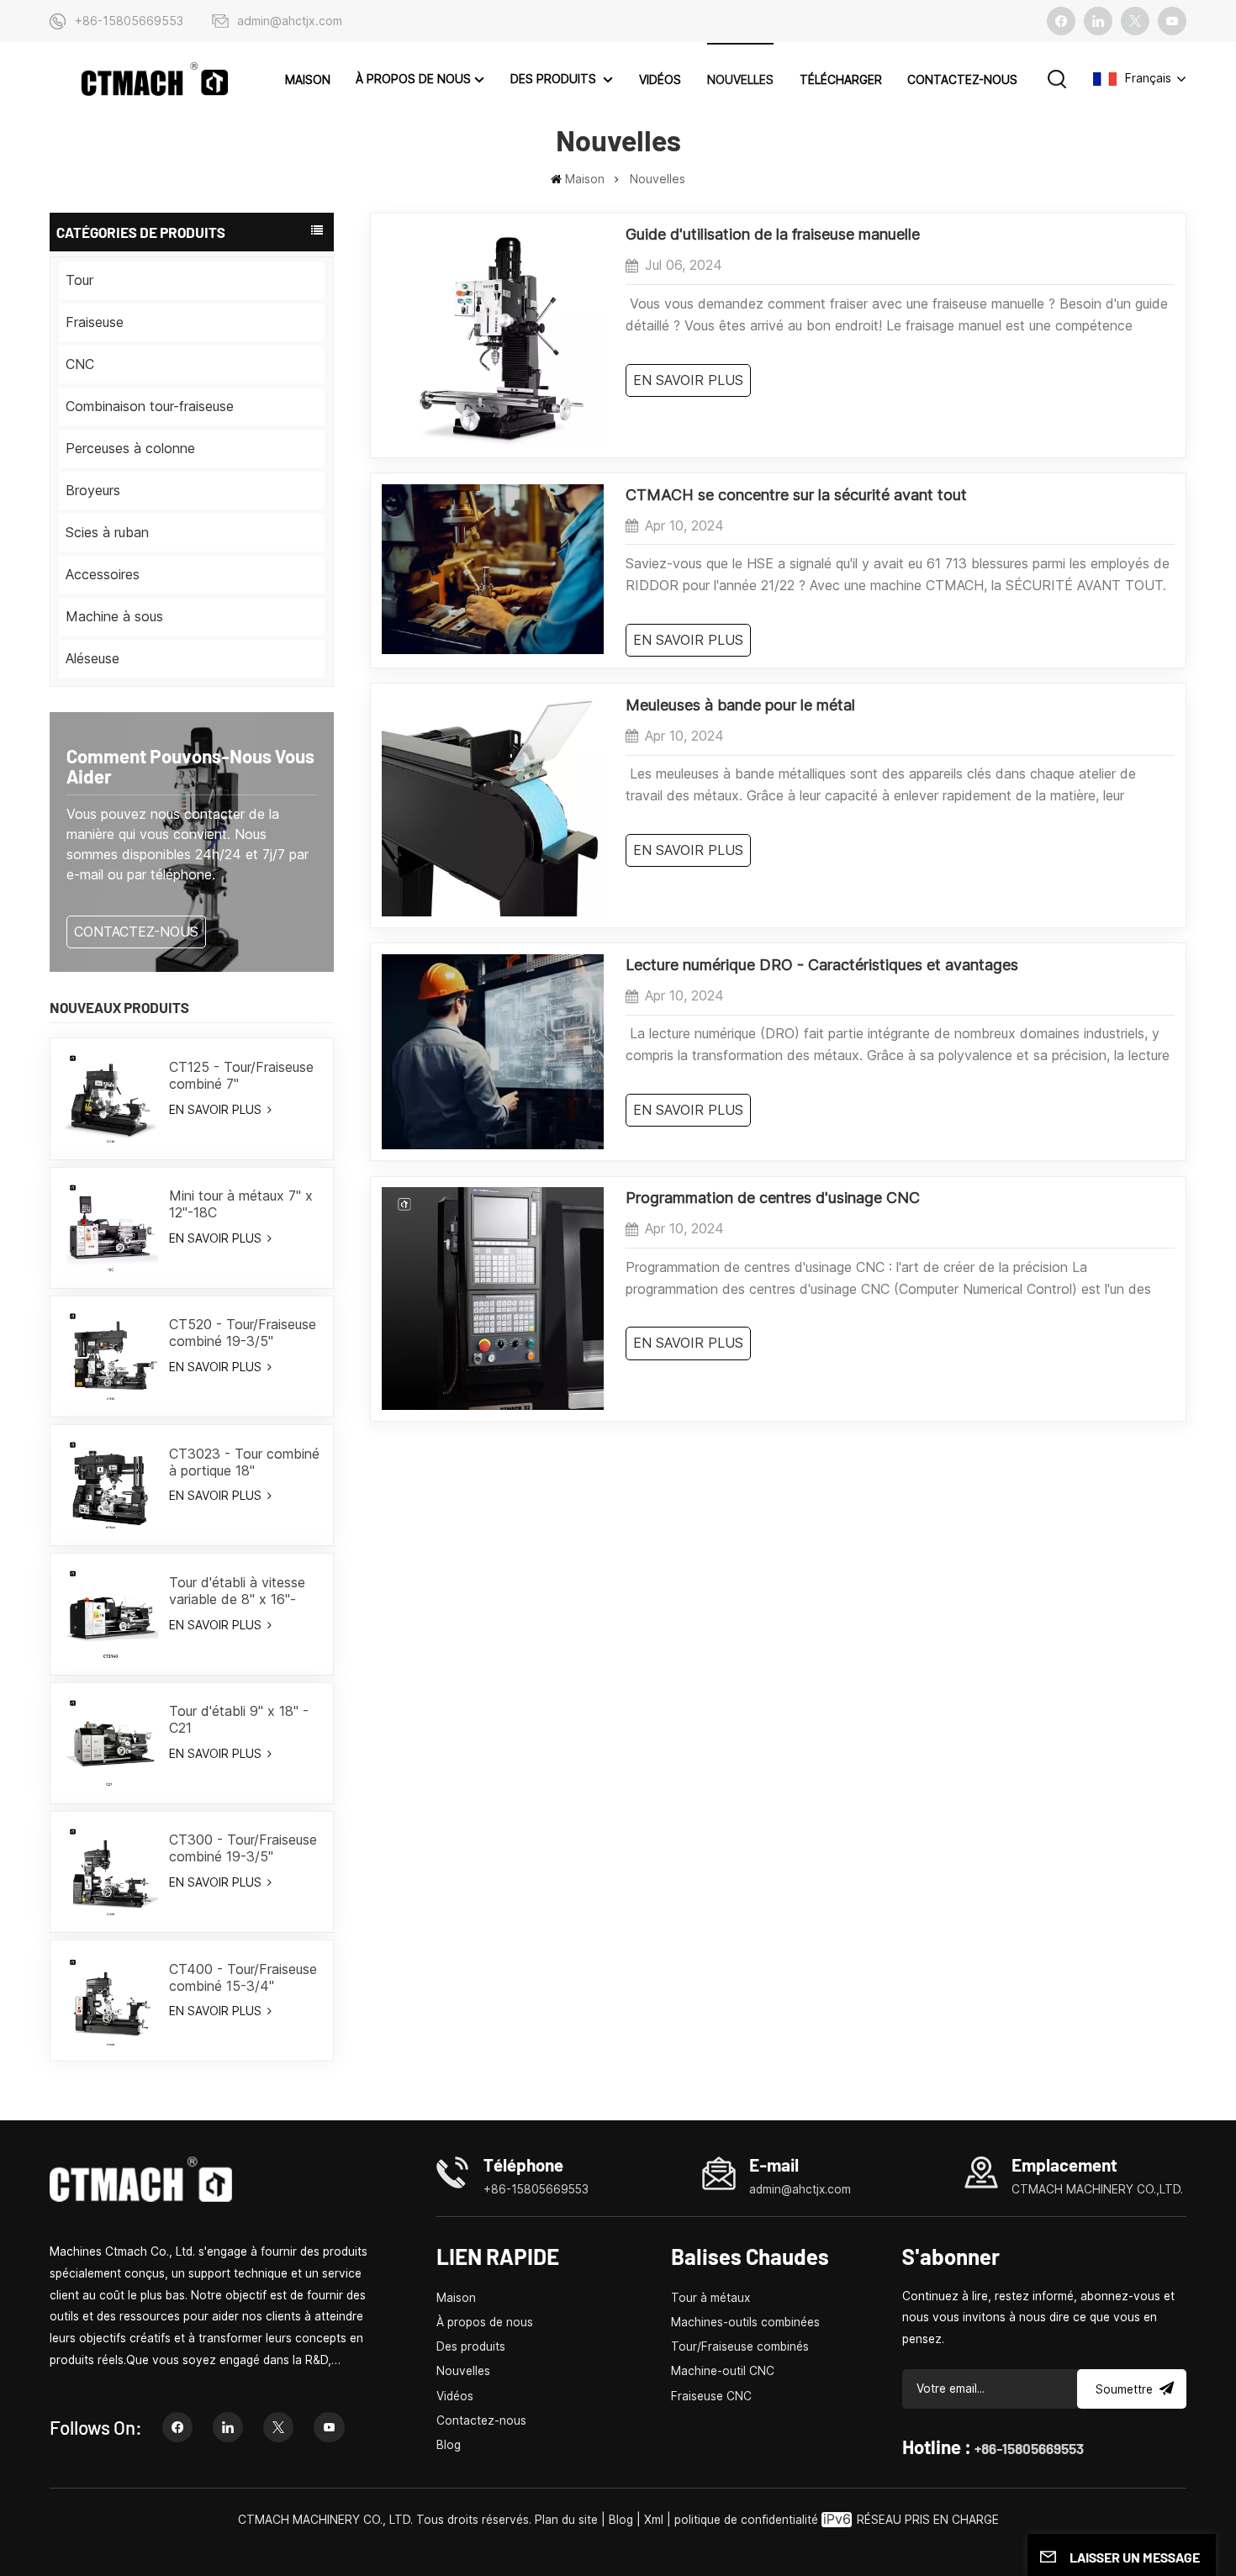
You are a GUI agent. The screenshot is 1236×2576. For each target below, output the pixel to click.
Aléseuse (92, 658)
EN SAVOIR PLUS (217, 1109)
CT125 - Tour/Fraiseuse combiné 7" (241, 1075)
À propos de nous (413, 79)
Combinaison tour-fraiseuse (150, 406)
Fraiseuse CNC (711, 2396)
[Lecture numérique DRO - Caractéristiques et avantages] (493, 1144)
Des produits (555, 79)
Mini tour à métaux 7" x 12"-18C (241, 1204)
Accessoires (103, 574)
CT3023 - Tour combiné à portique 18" (244, 1462)
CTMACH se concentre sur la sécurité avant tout (796, 495)
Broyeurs (93, 490)
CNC (80, 364)
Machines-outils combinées (745, 2322)
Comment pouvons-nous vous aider (190, 766)
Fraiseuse (95, 322)
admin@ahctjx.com (290, 21)
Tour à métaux (710, 2298)
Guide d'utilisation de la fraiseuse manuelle (773, 234)
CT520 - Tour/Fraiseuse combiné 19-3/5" (243, 1333)
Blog (449, 2445)
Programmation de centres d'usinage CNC (773, 1198)
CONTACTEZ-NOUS (136, 932)
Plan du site (568, 2520)
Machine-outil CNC (723, 2371)
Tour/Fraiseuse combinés (740, 2346)
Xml (654, 2520)
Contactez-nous (962, 80)
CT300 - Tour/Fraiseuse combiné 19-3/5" (243, 1848)
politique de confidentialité (746, 2520)
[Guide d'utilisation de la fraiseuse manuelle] (493, 441)
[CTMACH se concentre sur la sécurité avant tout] (493, 649)
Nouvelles (740, 80)
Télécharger (841, 80)
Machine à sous (114, 616)
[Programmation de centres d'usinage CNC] (493, 1405)
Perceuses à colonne (130, 448)
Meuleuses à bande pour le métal (740, 705)
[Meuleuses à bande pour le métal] (493, 911)
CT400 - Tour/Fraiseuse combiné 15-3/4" (243, 1977)
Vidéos (660, 80)
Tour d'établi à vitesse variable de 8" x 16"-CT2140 (237, 1591)
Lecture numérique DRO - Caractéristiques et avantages (822, 965)
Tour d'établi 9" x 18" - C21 (239, 1719)
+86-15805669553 (129, 21)
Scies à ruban (107, 532)
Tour (79, 280)
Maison (308, 80)
